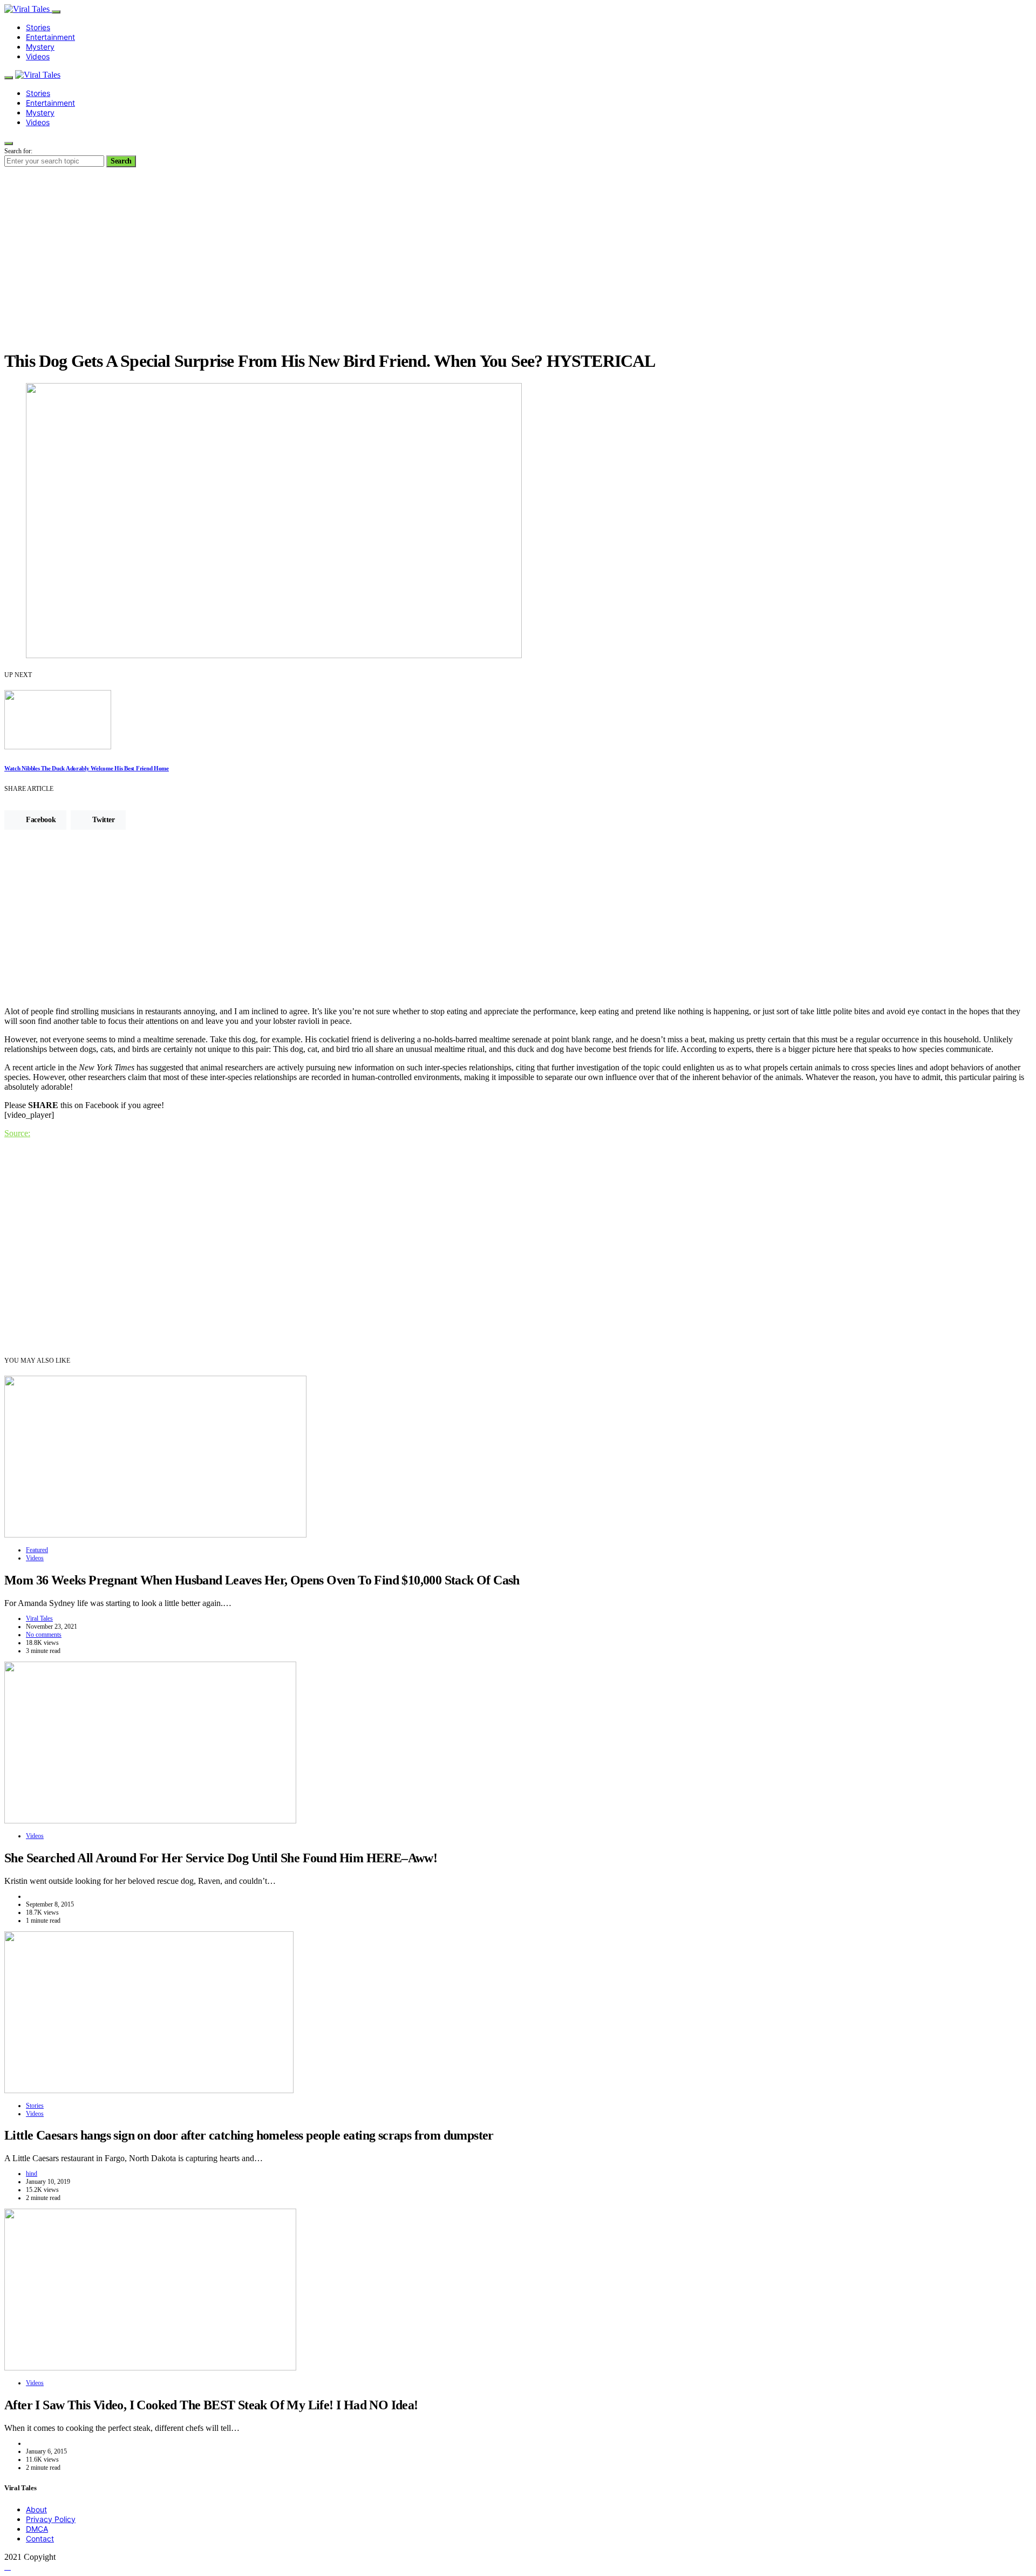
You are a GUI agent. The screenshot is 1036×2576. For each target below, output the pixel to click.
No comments (44, 1635)
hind (32, 2174)
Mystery (40, 47)
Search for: (18, 151)
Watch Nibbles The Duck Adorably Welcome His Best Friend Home (87, 768)
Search (121, 161)
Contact (40, 2539)
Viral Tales (39, 1618)
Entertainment (50, 37)
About (36, 2509)
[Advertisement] (518, 264)
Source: (17, 1133)
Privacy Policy (51, 2519)
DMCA (37, 2529)
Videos (38, 56)
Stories (38, 27)
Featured (37, 1550)
